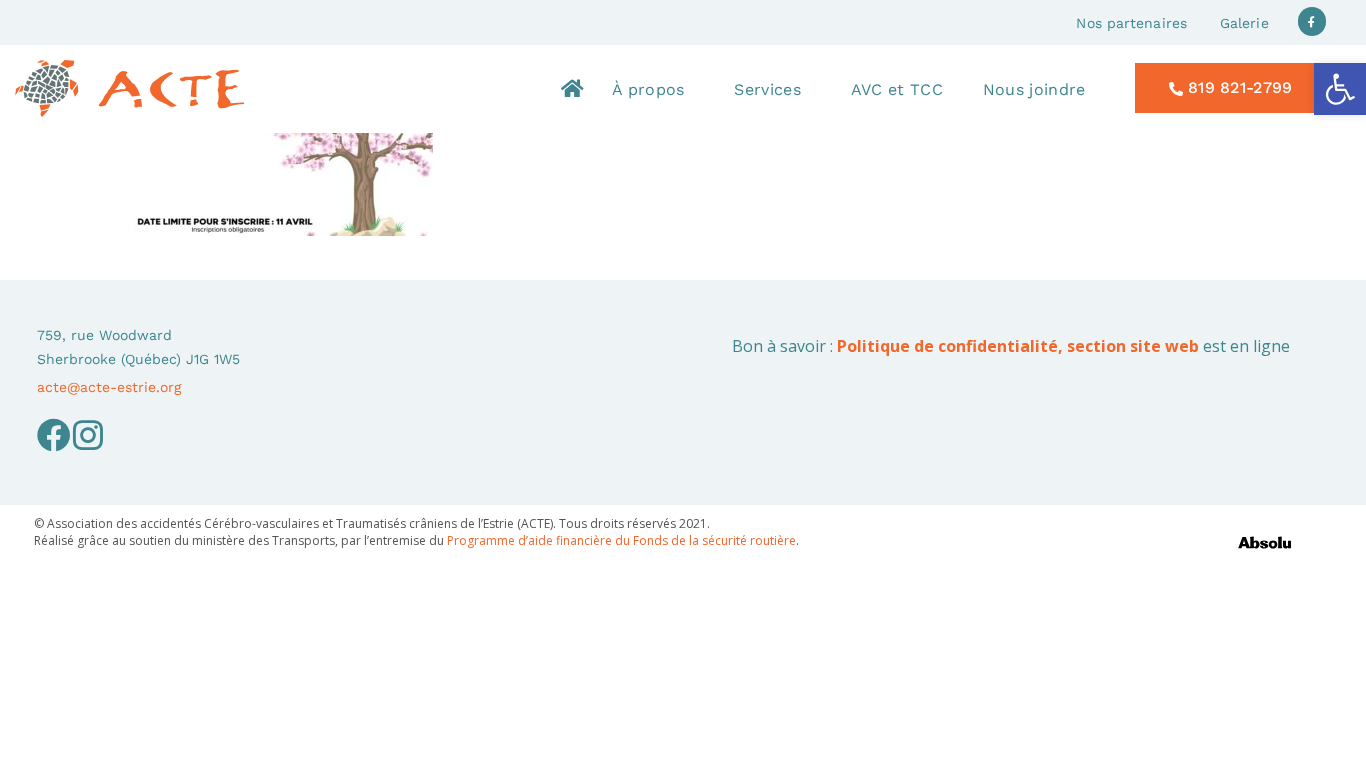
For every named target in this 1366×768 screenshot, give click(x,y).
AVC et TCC (897, 89)
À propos (648, 89)
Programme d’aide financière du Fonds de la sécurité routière (621, 540)
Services (767, 89)
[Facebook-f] (1312, 21)
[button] (1340, 89)
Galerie (1244, 23)
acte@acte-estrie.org (109, 387)
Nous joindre (1034, 89)
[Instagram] (88, 435)
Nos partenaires (1131, 23)
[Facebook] (54, 435)
